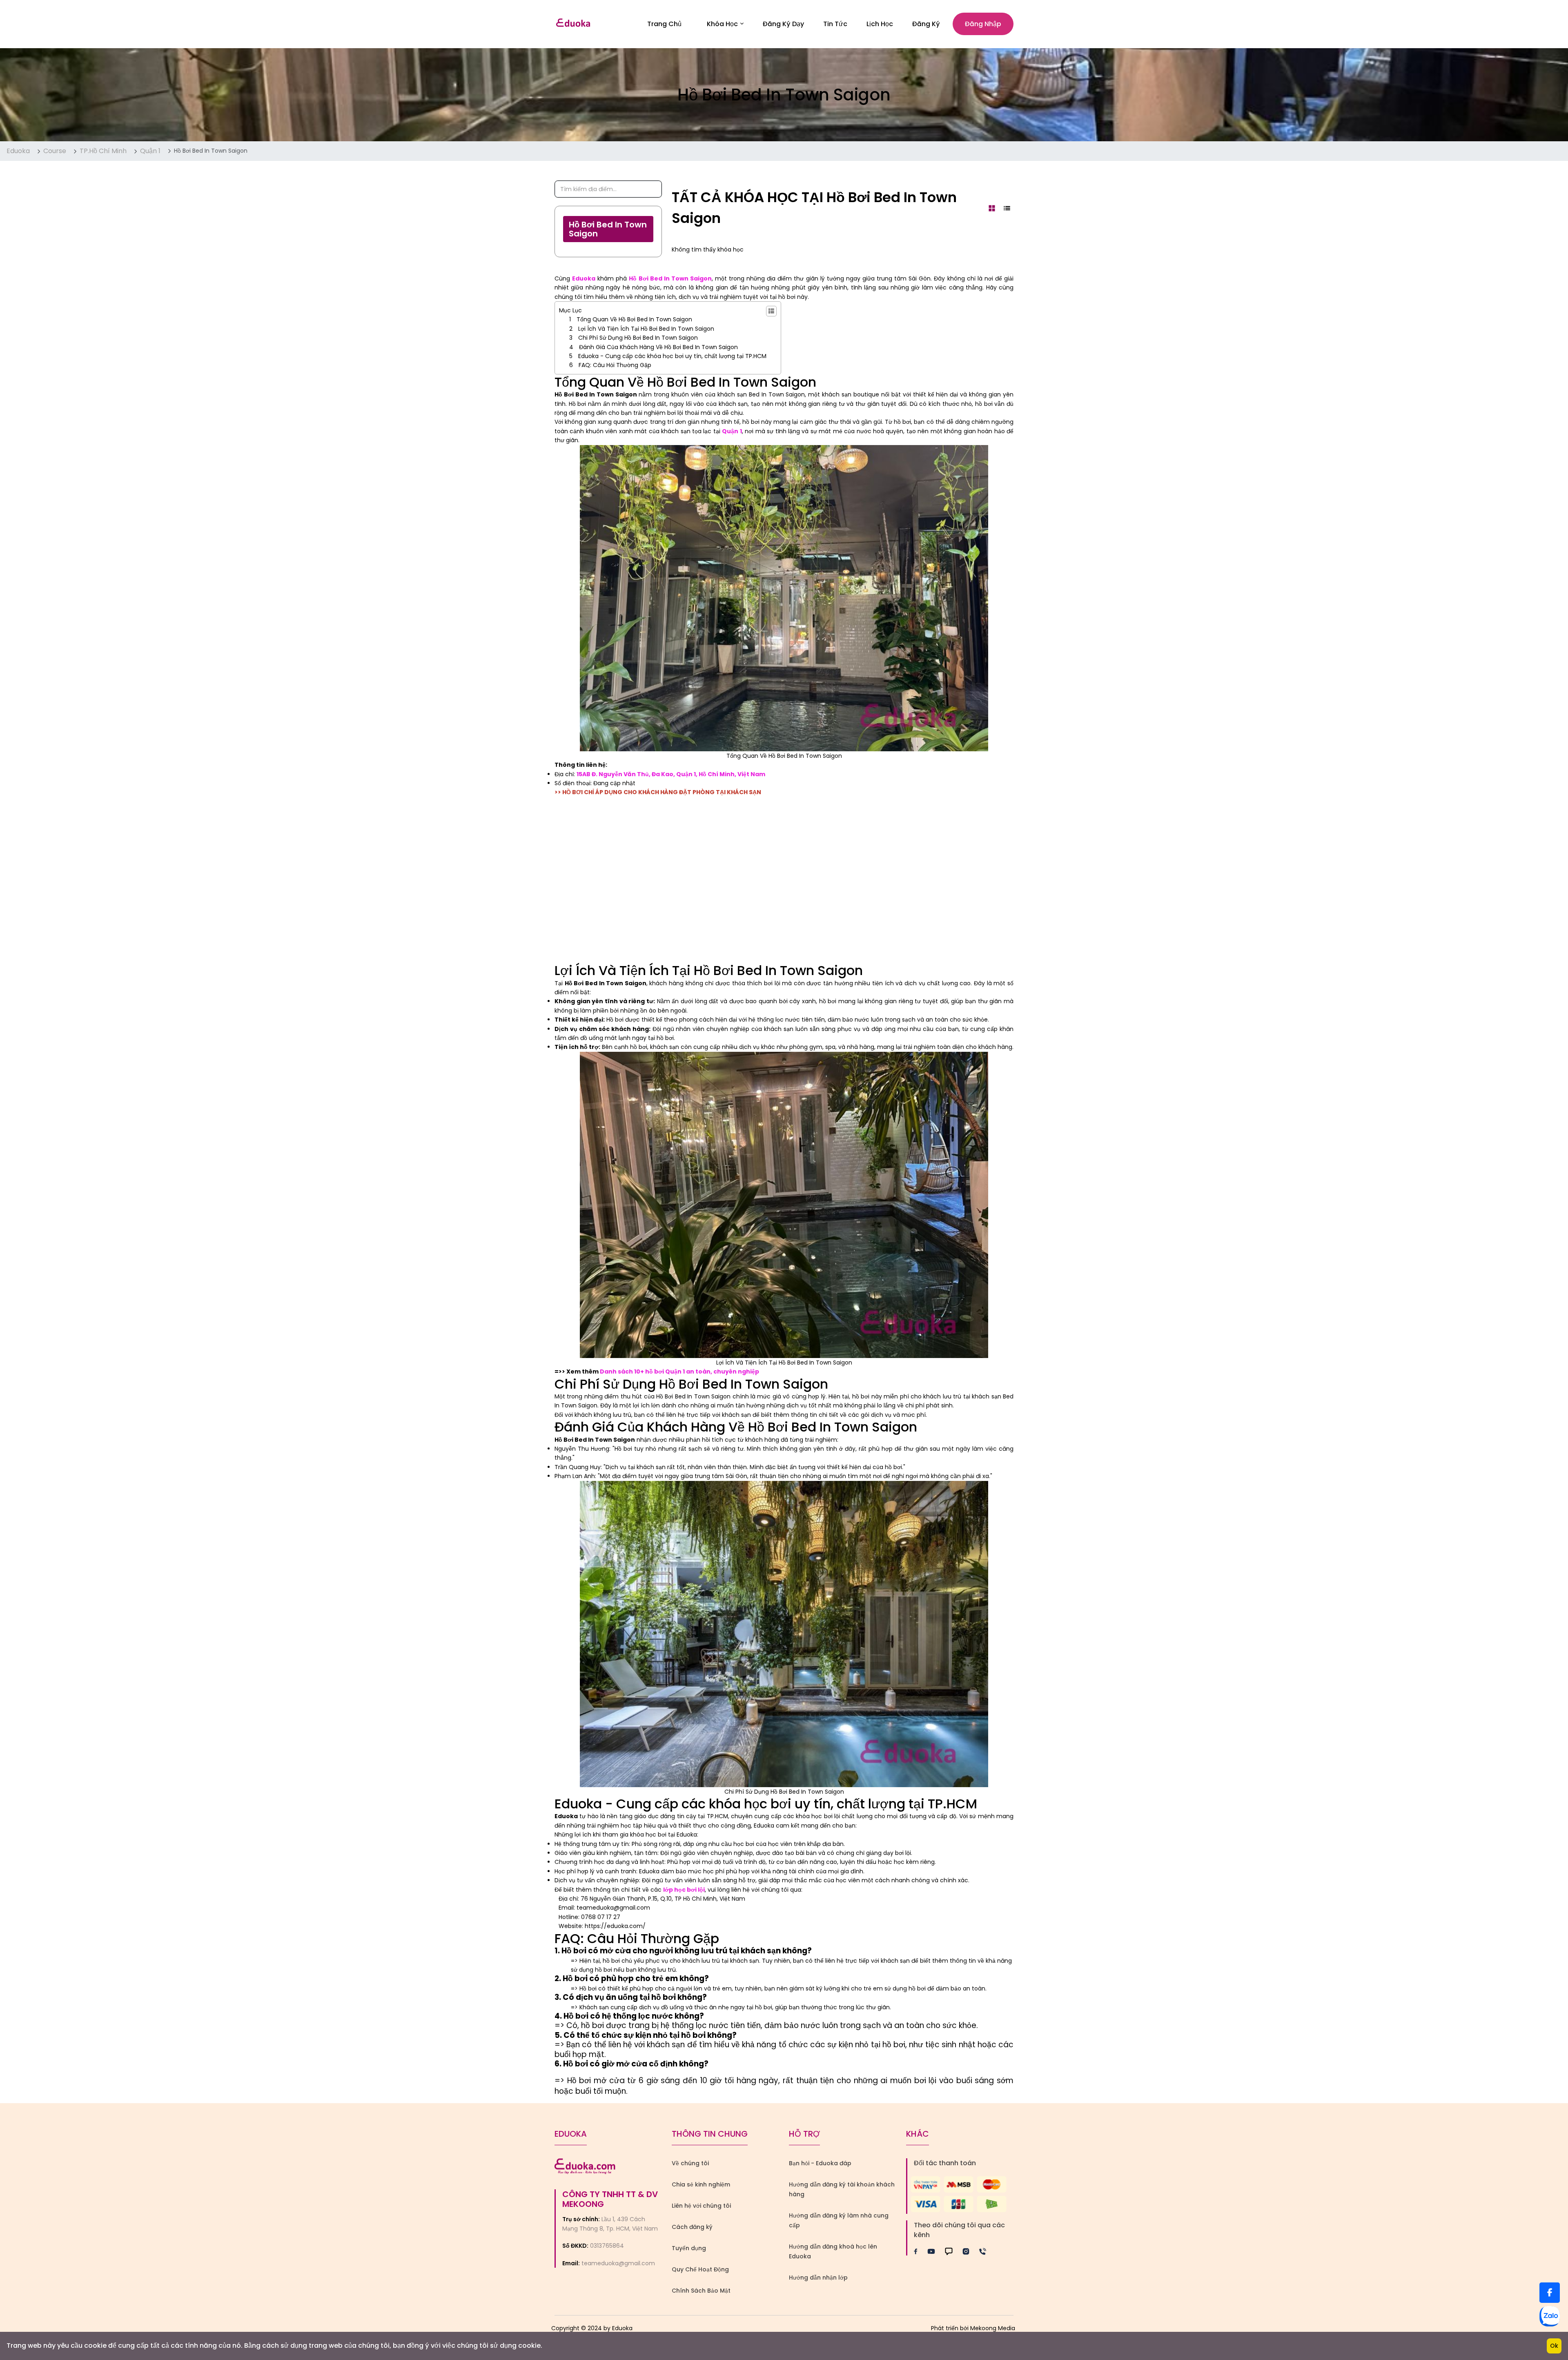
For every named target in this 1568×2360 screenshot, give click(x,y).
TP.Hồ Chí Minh (103, 151)
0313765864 (607, 2246)
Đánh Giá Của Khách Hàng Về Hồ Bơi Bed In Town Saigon (658, 347)
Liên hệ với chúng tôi (701, 2206)
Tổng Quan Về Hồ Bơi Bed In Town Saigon (634, 319)
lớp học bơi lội (684, 1890)
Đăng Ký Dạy (783, 24)
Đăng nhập (983, 24)
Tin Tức (835, 24)
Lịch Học (880, 24)
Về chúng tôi (690, 2163)
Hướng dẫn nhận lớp (818, 2278)
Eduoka (18, 151)
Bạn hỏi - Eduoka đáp (820, 2163)
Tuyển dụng (689, 2248)
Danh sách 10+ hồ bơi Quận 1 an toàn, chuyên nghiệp (679, 1371)
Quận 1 (150, 151)
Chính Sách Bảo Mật (701, 2291)
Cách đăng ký (692, 2227)
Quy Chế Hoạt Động (700, 2269)
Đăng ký (926, 24)
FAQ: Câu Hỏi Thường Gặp (615, 365)
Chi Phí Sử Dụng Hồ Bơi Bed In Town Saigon (638, 338)
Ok (1554, 2346)
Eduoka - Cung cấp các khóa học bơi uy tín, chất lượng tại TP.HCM (672, 356)
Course (55, 151)
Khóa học (722, 24)
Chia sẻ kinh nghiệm (701, 2184)
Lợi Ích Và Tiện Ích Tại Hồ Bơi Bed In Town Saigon (646, 329)
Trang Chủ (664, 24)
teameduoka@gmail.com (618, 2263)
